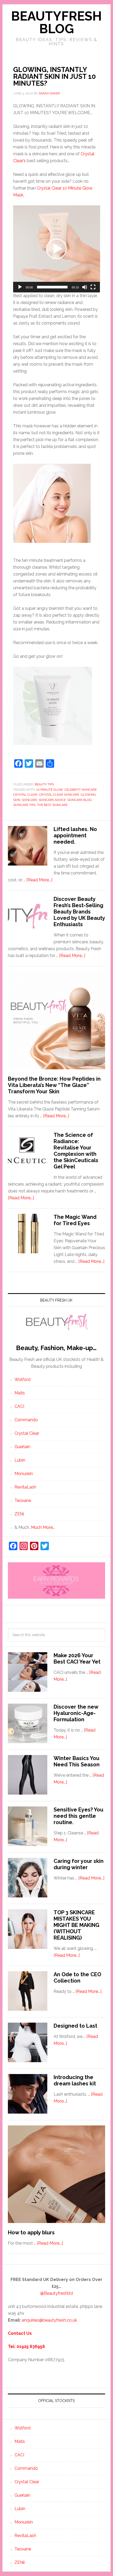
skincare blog (79, 800)
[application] (57, 249)
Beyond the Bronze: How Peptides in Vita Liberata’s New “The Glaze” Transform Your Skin (54, 1085)
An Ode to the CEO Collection (77, 1978)
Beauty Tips (44, 784)
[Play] (20, 287)
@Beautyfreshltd (56, 2293)
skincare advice (52, 800)
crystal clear (25, 795)
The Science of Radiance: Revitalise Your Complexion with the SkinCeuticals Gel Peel (76, 1151)
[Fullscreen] (93, 287)
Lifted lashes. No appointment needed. (75, 835)
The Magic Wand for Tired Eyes (75, 1220)
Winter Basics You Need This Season (77, 1761)
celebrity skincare (81, 790)
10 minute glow (50, 790)
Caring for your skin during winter (79, 1864)
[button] (56, 249)
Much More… (43, 1527)
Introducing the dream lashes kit (75, 2080)
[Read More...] (39, 880)
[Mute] (85, 287)
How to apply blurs (31, 2232)
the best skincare (52, 805)
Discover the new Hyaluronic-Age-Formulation (76, 1713)
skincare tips (24, 805)
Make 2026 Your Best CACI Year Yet (77, 1659)
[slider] (52, 287)
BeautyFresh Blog (56, 22)
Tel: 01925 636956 (26, 2347)
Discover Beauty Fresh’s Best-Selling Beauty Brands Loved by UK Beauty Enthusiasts (79, 912)
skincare (29, 800)
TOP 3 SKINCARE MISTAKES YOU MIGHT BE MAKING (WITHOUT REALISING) (76, 1925)
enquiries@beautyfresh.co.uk (49, 2320)
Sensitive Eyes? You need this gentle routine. (78, 1816)
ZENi (19, 1514)
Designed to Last (75, 2026)
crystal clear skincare (59, 795)
